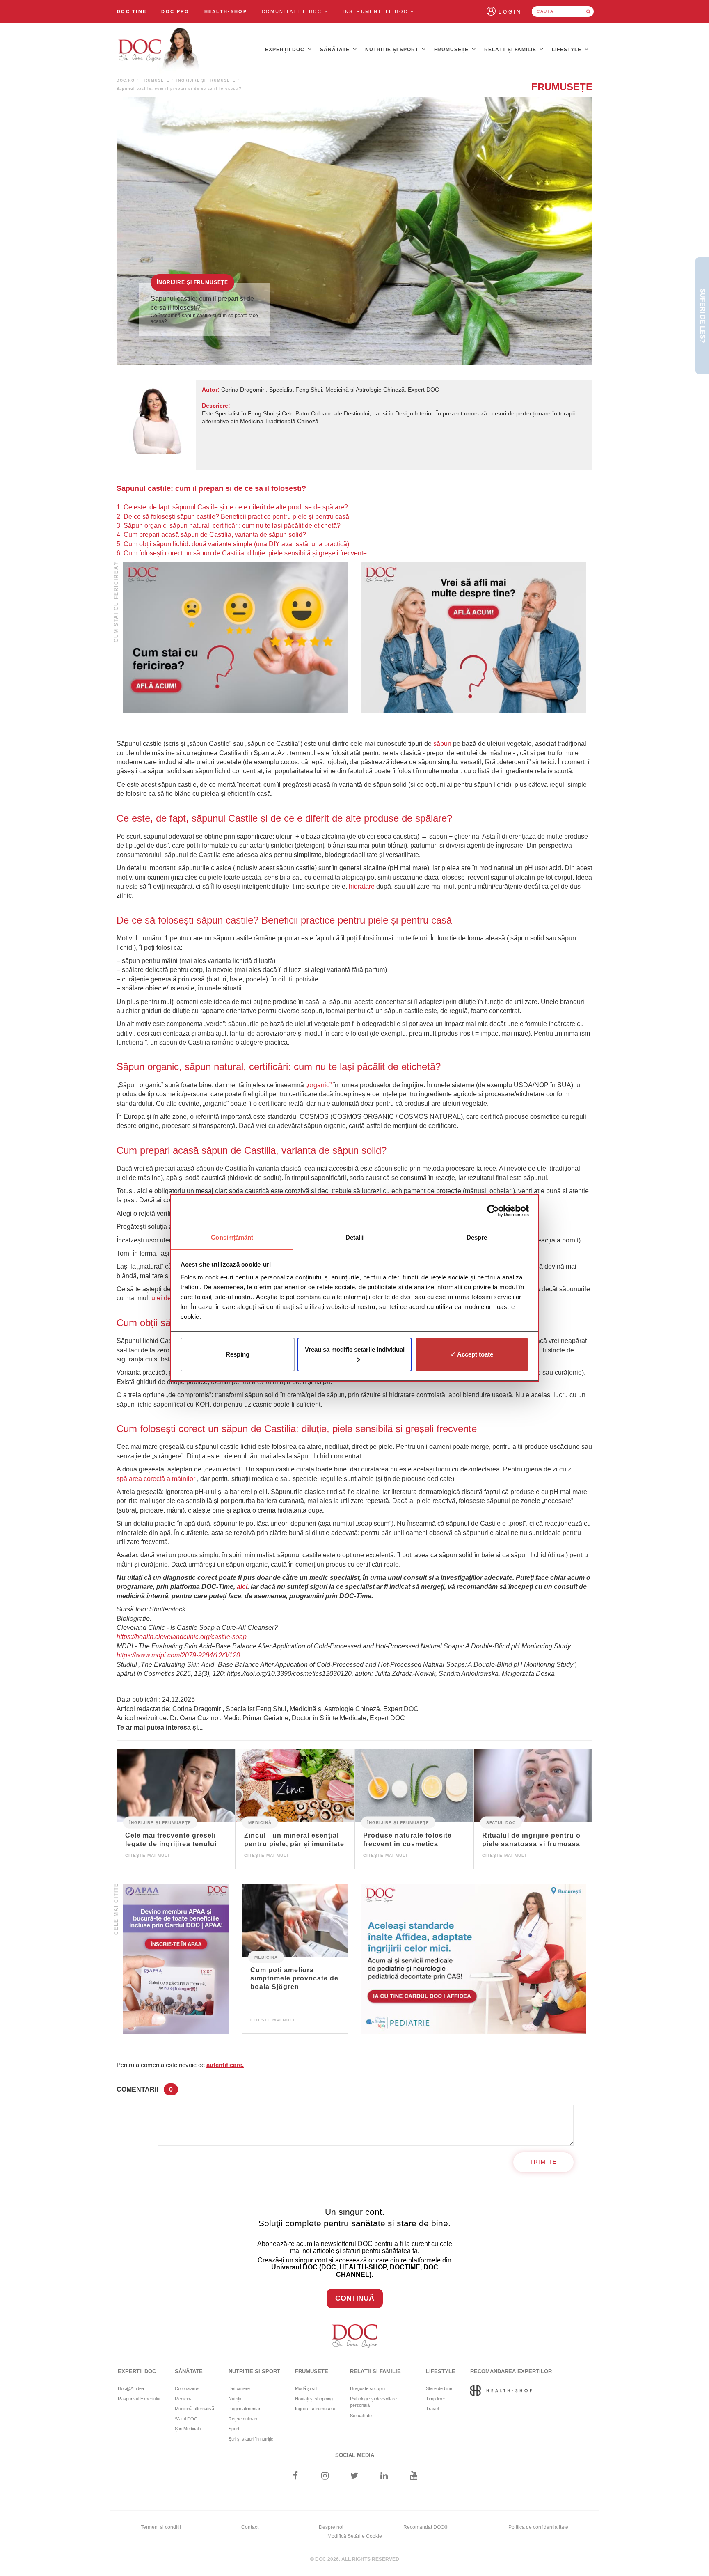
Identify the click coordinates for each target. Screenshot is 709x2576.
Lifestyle (567, 50)
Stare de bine (439, 2388)
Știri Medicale (188, 2429)
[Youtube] (414, 2476)
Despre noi (331, 2527)
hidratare (362, 886)
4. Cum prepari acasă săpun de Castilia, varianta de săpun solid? (211, 535)
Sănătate (336, 50)
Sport (234, 2429)
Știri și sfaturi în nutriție (251, 2439)
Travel (432, 2409)
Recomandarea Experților (511, 2371)
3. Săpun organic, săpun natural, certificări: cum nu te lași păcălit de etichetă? (229, 526)
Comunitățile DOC (293, 11)
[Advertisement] (236, 638)
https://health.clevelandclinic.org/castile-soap (182, 1637)
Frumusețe (452, 50)
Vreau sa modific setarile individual (355, 1349)
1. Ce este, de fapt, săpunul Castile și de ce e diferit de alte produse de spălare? (232, 507)
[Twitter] (355, 2476)
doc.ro (126, 80)
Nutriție (236, 2399)
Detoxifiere (239, 2388)
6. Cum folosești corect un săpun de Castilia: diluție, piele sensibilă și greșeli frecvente (242, 553)
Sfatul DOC (501, 1822)
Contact (250, 2527)
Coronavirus (187, 2388)
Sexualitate (361, 2416)
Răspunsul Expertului (139, 2399)
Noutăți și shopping (314, 2399)
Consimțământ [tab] (232, 1237)
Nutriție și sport (393, 50)
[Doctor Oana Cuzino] (159, 50)
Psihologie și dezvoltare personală (373, 2402)
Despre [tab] (477, 1237)
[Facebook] (295, 2476)
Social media (355, 2455)
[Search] (588, 11)
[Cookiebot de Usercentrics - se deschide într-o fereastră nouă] (493, 1211)
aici (242, 1587)
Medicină (260, 1822)
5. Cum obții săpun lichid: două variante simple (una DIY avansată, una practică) (233, 544)
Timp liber (436, 2399)
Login (510, 12)
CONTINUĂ (355, 2298)
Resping (238, 1354)
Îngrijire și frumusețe (206, 80)
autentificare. (225, 2065)
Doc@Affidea (131, 2388)
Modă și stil (306, 2388)
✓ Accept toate (472, 1354)
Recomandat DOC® (426, 2527)
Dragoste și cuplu (367, 2388)
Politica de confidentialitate (538, 2527)
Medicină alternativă (194, 2409)
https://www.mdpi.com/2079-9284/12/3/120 (178, 1655)
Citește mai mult (148, 1855)
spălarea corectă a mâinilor (156, 1479)
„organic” (319, 1085)
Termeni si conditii (161, 2527)
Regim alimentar (245, 2409)
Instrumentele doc (376, 11)
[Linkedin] (384, 2476)
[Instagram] (325, 2476)
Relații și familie (511, 50)
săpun (442, 744)
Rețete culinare (244, 2419)
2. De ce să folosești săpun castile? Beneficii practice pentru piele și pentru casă (233, 517)
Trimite (543, 2162)
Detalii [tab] (355, 1237)
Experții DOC (286, 50)
